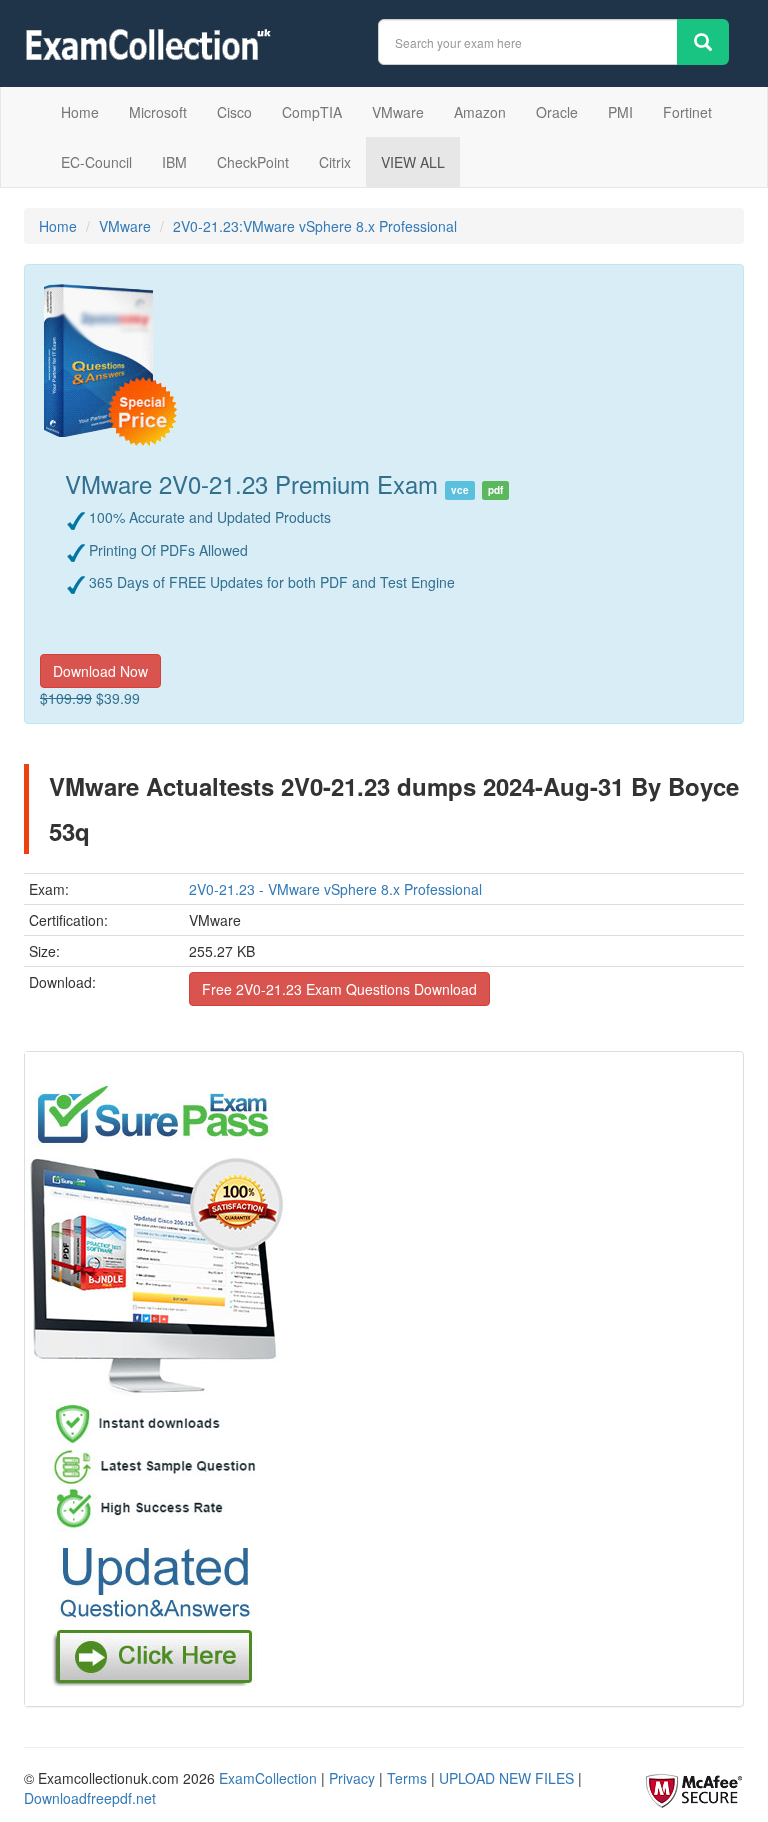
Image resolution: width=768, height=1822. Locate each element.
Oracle (557, 112)
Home (80, 112)
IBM (174, 162)
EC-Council (96, 162)
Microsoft (158, 112)
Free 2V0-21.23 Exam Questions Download (339, 989)
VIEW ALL (413, 162)
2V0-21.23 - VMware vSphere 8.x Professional (335, 889)
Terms (407, 1778)
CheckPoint (253, 162)
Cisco (234, 112)
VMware (398, 112)
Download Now (100, 671)
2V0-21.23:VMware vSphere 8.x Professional (315, 226)
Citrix (335, 162)
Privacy (352, 1778)
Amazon (480, 112)
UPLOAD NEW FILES (506, 1778)
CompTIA (312, 112)
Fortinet (687, 112)
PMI (620, 112)
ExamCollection (268, 1778)
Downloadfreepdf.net (90, 1798)
